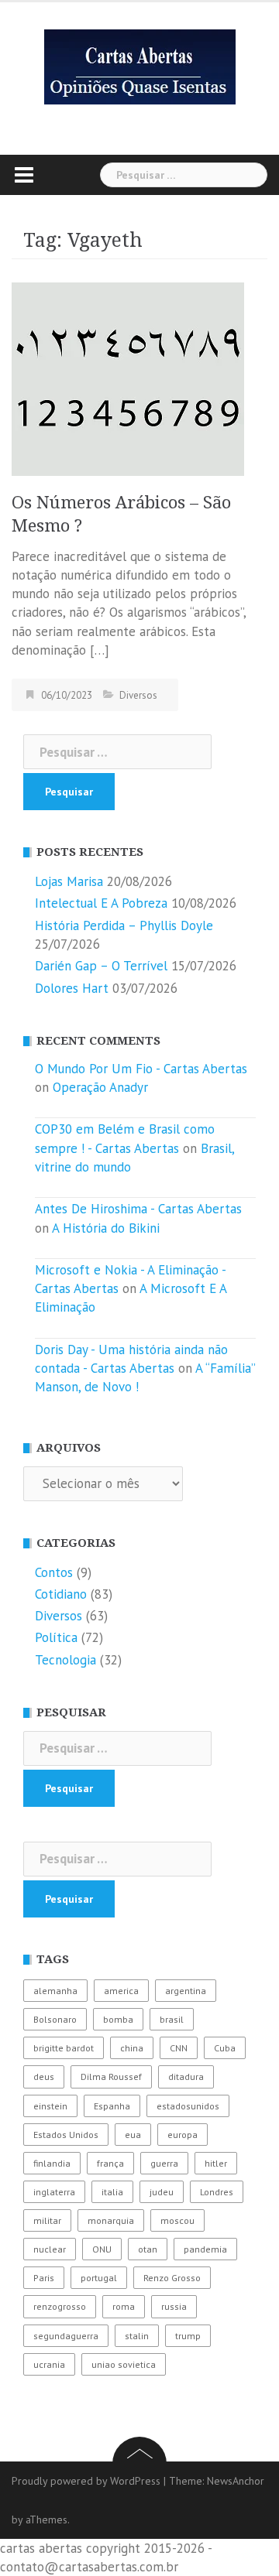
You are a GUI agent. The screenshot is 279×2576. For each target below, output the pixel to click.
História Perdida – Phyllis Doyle (124, 925)
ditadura (186, 2077)
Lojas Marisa (69, 881)
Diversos (138, 695)
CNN (179, 2048)
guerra (164, 2163)
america (121, 1991)
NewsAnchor (236, 2481)
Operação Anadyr (100, 1087)
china (132, 2048)
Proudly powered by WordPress (86, 2481)
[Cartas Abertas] (140, 66)
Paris (44, 2278)
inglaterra (54, 2192)
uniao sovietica (124, 2364)
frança (110, 2163)
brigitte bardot (64, 2048)
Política (56, 1637)
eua (133, 2135)
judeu (162, 2192)
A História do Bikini (106, 1228)
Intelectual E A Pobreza (101, 903)
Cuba (225, 2048)
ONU (102, 2249)
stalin (137, 2336)
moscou (177, 2220)
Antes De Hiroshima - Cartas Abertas (138, 1209)
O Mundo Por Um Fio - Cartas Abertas (141, 1069)
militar (47, 2220)
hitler (216, 2163)
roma (124, 2306)
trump (188, 2336)
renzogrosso (60, 2306)
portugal (99, 2278)
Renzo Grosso (172, 2278)
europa (183, 2135)
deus (44, 2077)
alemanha (55, 1991)
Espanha (112, 2106)
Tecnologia (65, 1660)
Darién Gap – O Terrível (101, 966)
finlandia (52, 2163)
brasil (172, 2019)
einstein (50, 2106)
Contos (54, 1572)
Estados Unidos (66, 2135)
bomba (118, 2019)
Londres (217, 2192)
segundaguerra (66, 2336)
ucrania (49, 2364)
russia (174, 2306)
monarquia (111, 2220)
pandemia (205, 2249)
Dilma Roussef (111, 2077)
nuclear (50, 2249)
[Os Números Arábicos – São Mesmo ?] (128, 378)
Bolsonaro (55, 2019)
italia (112, 2192)
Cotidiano (61, 1594)
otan (148, 2249)
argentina (186, 1991)
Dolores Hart (72, 988)
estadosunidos (188, 2106)
